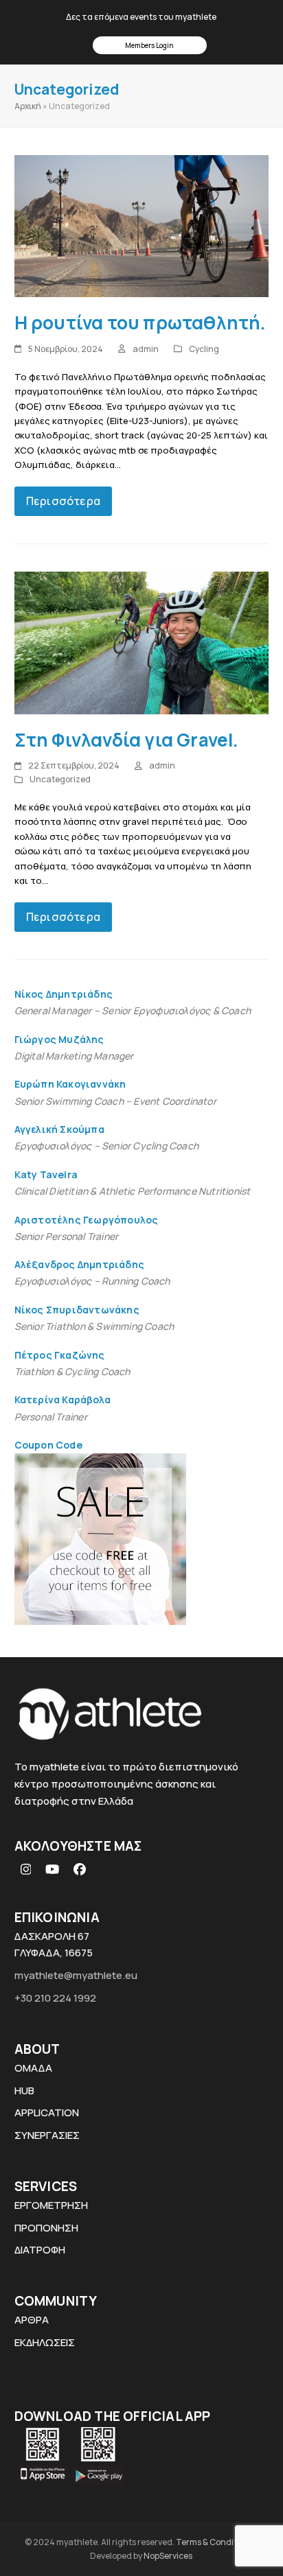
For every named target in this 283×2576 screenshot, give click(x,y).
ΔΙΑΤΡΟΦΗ (40, 2250)
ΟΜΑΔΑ (33, 2068)
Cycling (204, 349)
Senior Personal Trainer (67, 1236)
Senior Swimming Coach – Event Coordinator (115, 1101)
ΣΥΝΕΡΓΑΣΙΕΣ (47, 2135)
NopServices (168, 2556)
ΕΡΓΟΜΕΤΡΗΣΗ (51, 2205)
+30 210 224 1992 (55, 1998)
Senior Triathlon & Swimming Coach (94, 1326)
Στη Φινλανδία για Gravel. (127, 740)
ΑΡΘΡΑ (32, 2320)
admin (146, 349)
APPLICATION (47, 2112)
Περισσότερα (63, 501)
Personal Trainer (51, 1417)
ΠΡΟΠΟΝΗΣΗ (46, 2228)
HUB (24, 2091)
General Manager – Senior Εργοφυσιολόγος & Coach (133, 1010)
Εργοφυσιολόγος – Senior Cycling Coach (106, 1146)
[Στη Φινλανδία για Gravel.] (142, 642)
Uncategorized (60, 779)
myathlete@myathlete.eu (76, 1975)
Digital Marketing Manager (74, 1056)
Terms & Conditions (215, 2542)
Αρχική (28, 106)
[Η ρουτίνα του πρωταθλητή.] (142, 225)
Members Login (149, 45)
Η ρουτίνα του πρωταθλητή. (140, 323)
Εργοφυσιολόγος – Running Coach (92, 1281)
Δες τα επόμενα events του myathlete (141, 17)
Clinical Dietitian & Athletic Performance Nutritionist (133, 1191)
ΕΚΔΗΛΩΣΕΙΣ (45, 2342)
